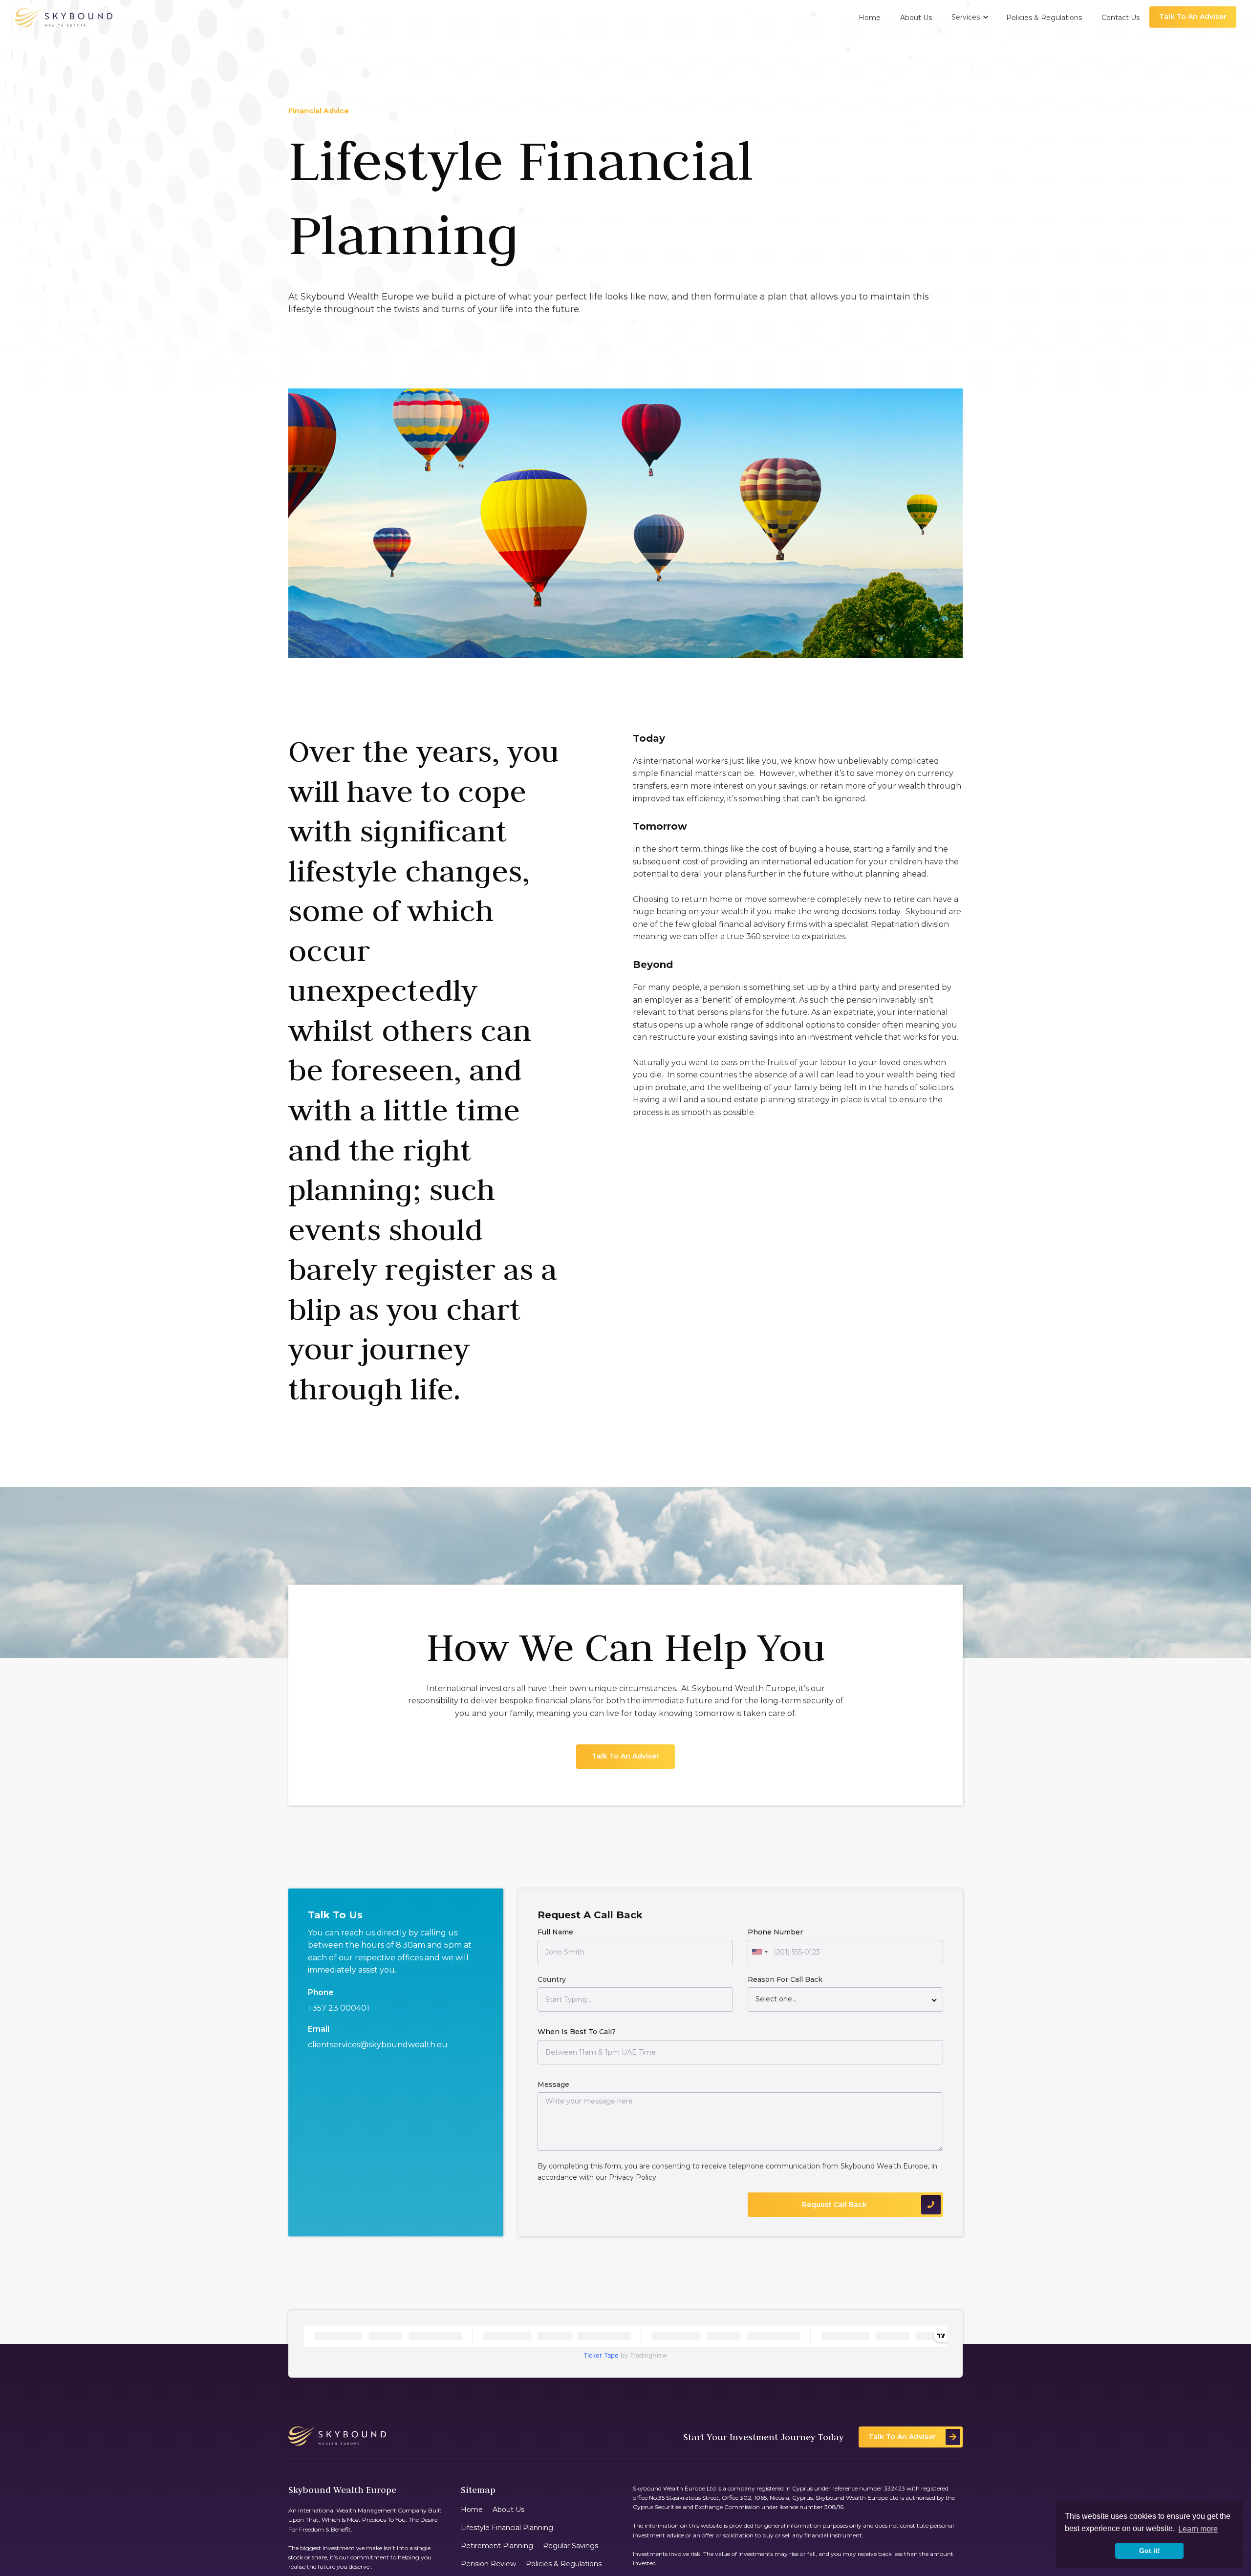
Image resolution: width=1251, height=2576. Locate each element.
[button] (969, 17)
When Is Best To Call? (577, 2032)
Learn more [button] (1198, 2529)
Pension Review (488, 2564)
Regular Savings (571, 2546)
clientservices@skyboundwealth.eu (378, 2045)
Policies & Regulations (564, 2564)
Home (472, 2510)
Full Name (555, 1932)
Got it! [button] (1150, 2551)
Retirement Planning (497, 2546)
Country (552, 1980)
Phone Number (775, 1932)
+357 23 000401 (339, 2008)
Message (553, 2084)
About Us (508, 2510)
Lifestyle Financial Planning (507, 2528)
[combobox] (759, 1953)
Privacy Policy (633, 2177)
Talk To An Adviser (1193, 17)
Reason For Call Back (785, 1980)
